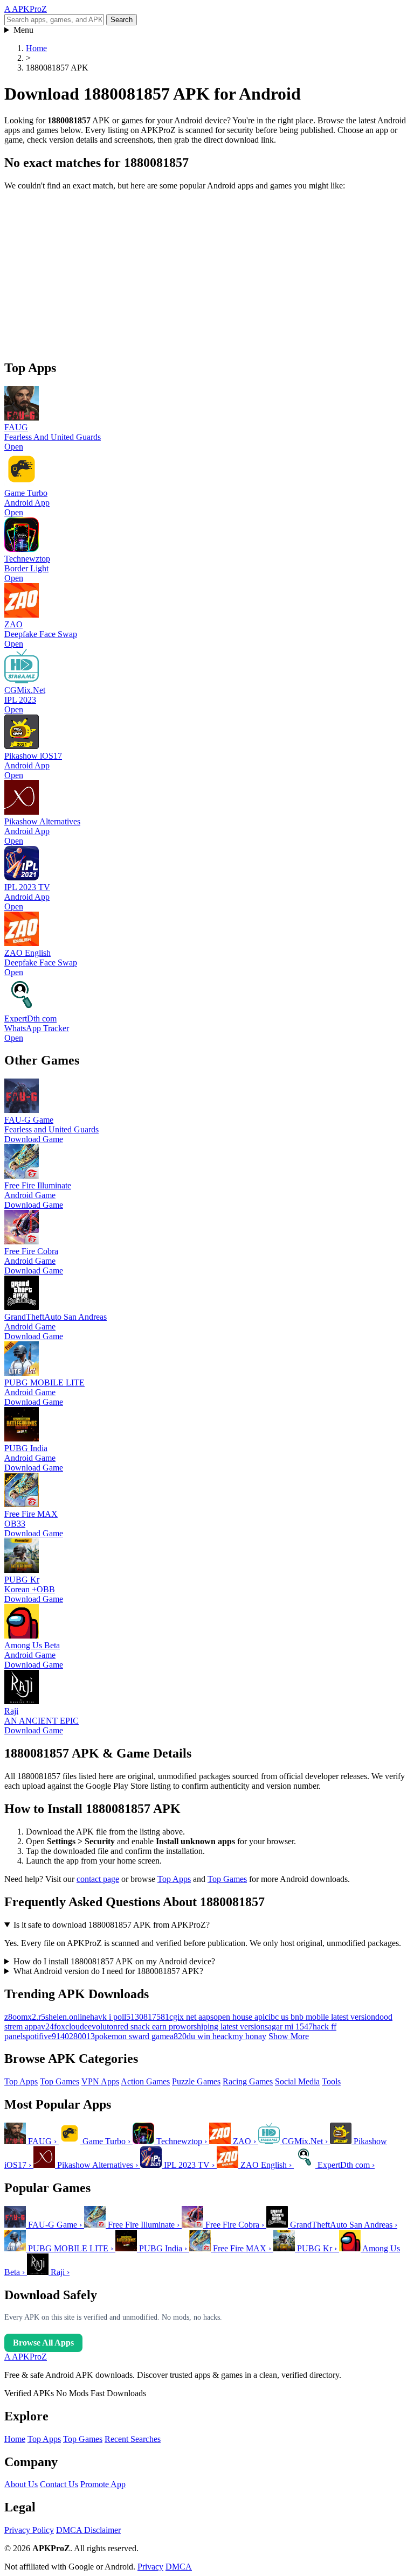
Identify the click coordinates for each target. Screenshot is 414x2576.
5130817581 (148, 2017)
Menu (23, 30)
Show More (289, 2036)
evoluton (103, 2026)
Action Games (145, 2081)
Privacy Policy (29, 2530)
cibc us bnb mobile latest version (320, 2017)
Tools (331, 2081)
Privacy (150, 2567)
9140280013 (73, 2036)
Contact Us (59, 2484)
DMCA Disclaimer (88, 2530)
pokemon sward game (132, 2036)
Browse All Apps (43, 2343)
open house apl (239, 2017)
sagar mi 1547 (289, 2026)
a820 (178, 2036)
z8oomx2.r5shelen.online (47, 2017)
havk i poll (108, 2017)
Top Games (227, 1879)
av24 (46, 2026)
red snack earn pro (149, 2026)
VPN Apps (100, 2081)
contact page (98, 1879)
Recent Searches (133, 2439)
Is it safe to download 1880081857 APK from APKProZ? (112, 1925)
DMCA (179, 2567)
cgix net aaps (191, 2017)
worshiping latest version (222, 2026)
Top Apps (174, 1879)
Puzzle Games (196, 2081)
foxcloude (71, 2026)
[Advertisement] (207, 275)
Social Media (297, 2081)
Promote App (103, 2484)
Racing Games (248, 2081)
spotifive (37, 2036)
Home (15, 2439)
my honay (249, 2036)
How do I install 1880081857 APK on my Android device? (114, 1961)
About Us (21, 2484)
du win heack (209, 2036)
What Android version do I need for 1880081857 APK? (108, 1971)
